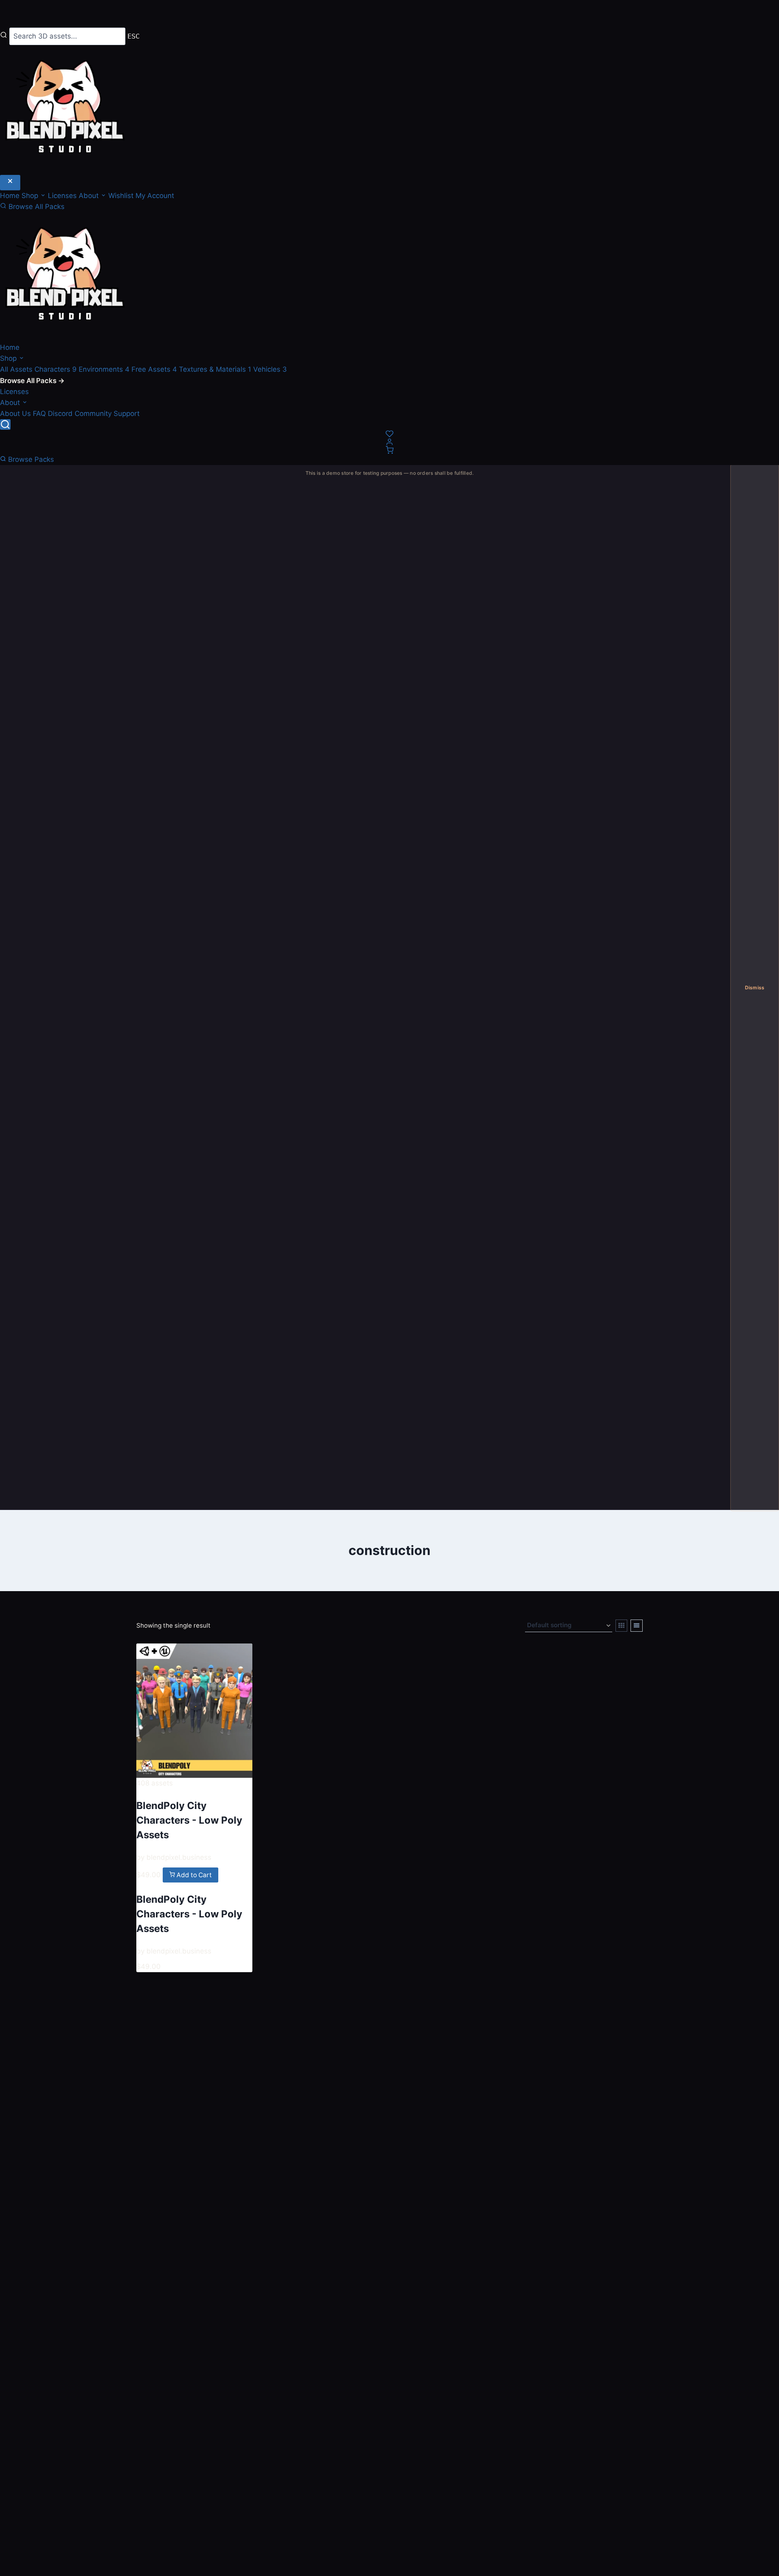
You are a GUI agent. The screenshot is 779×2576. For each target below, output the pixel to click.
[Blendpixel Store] (389, 277)
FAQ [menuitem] (39, 414)
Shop (9, 358)
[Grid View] (622, 1626)
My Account (155, 196)
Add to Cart (193, 1875)
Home (11, 196)
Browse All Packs (36, 207)
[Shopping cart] (389, 450)
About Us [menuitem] (15, 414)
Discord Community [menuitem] (80, 414)
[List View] (637, 1626)
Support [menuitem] (127, 414)
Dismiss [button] (755, 988)
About (11, 403)
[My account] (389, 442)
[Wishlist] (389, 434)
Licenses (63, 196)
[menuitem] (17, 369)
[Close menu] (10, 183)
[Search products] (5, 424)
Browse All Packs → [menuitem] (32, 381)
